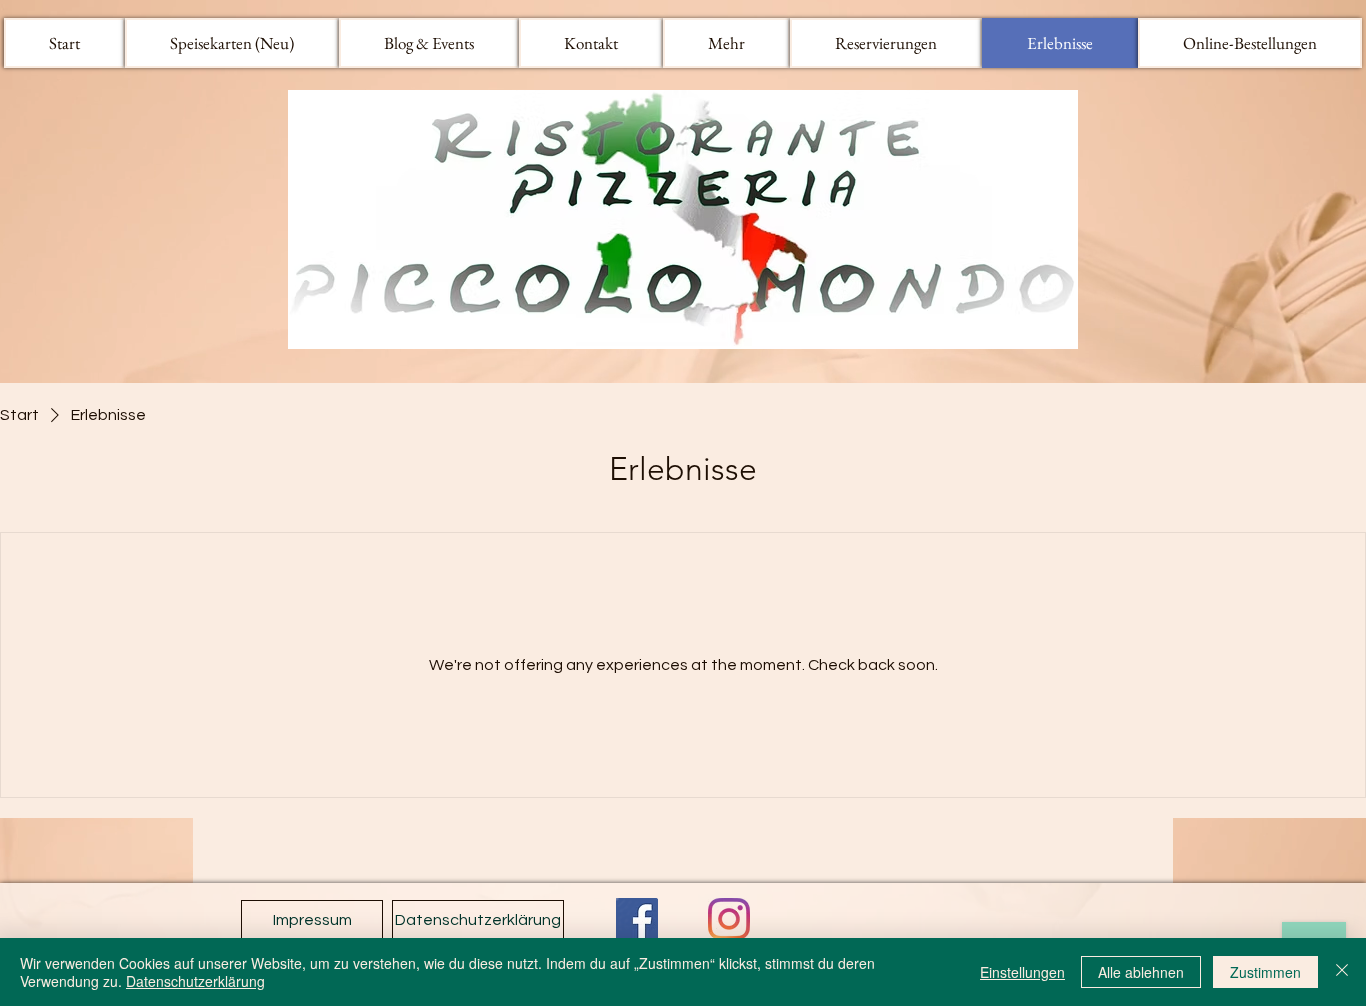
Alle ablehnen (1141, 972)
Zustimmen (1265, 972)
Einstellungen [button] (1022, 972)
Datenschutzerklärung (195, 981)
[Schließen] (1342, 972)
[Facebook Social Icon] (637, 919)
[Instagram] (729, 919)
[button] (726, 43)
